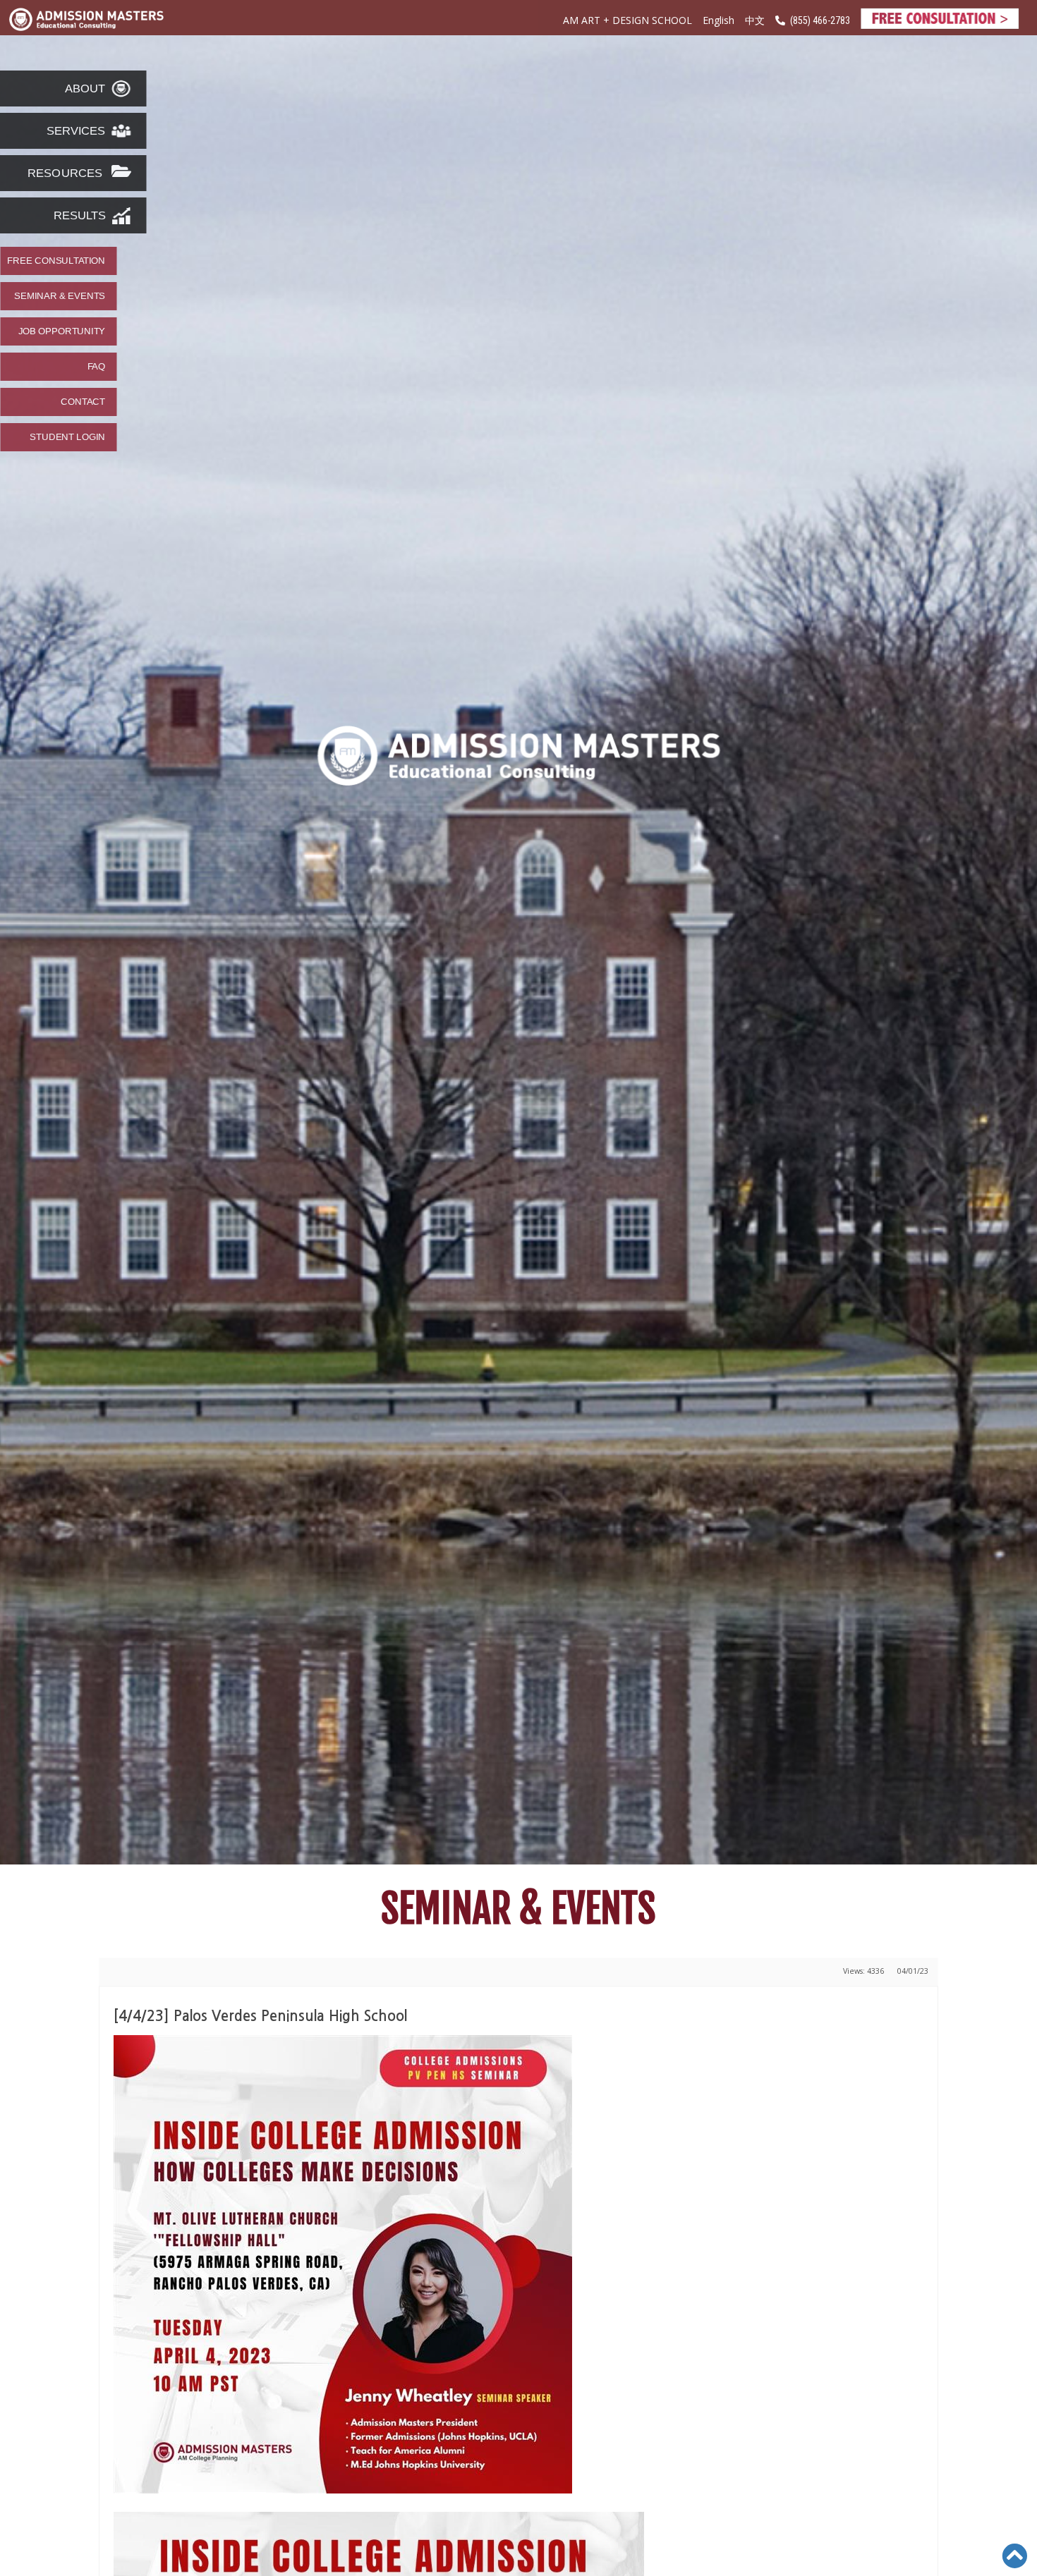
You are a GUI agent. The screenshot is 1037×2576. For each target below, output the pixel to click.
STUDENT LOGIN (67, 437)
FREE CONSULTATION (56, 261)
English (718, 20)
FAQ (96, 367)
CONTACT (83, 402)
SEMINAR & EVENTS (60, 296)
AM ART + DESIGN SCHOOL (627, 20)
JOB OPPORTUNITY (62, 331)
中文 (755, 21)
